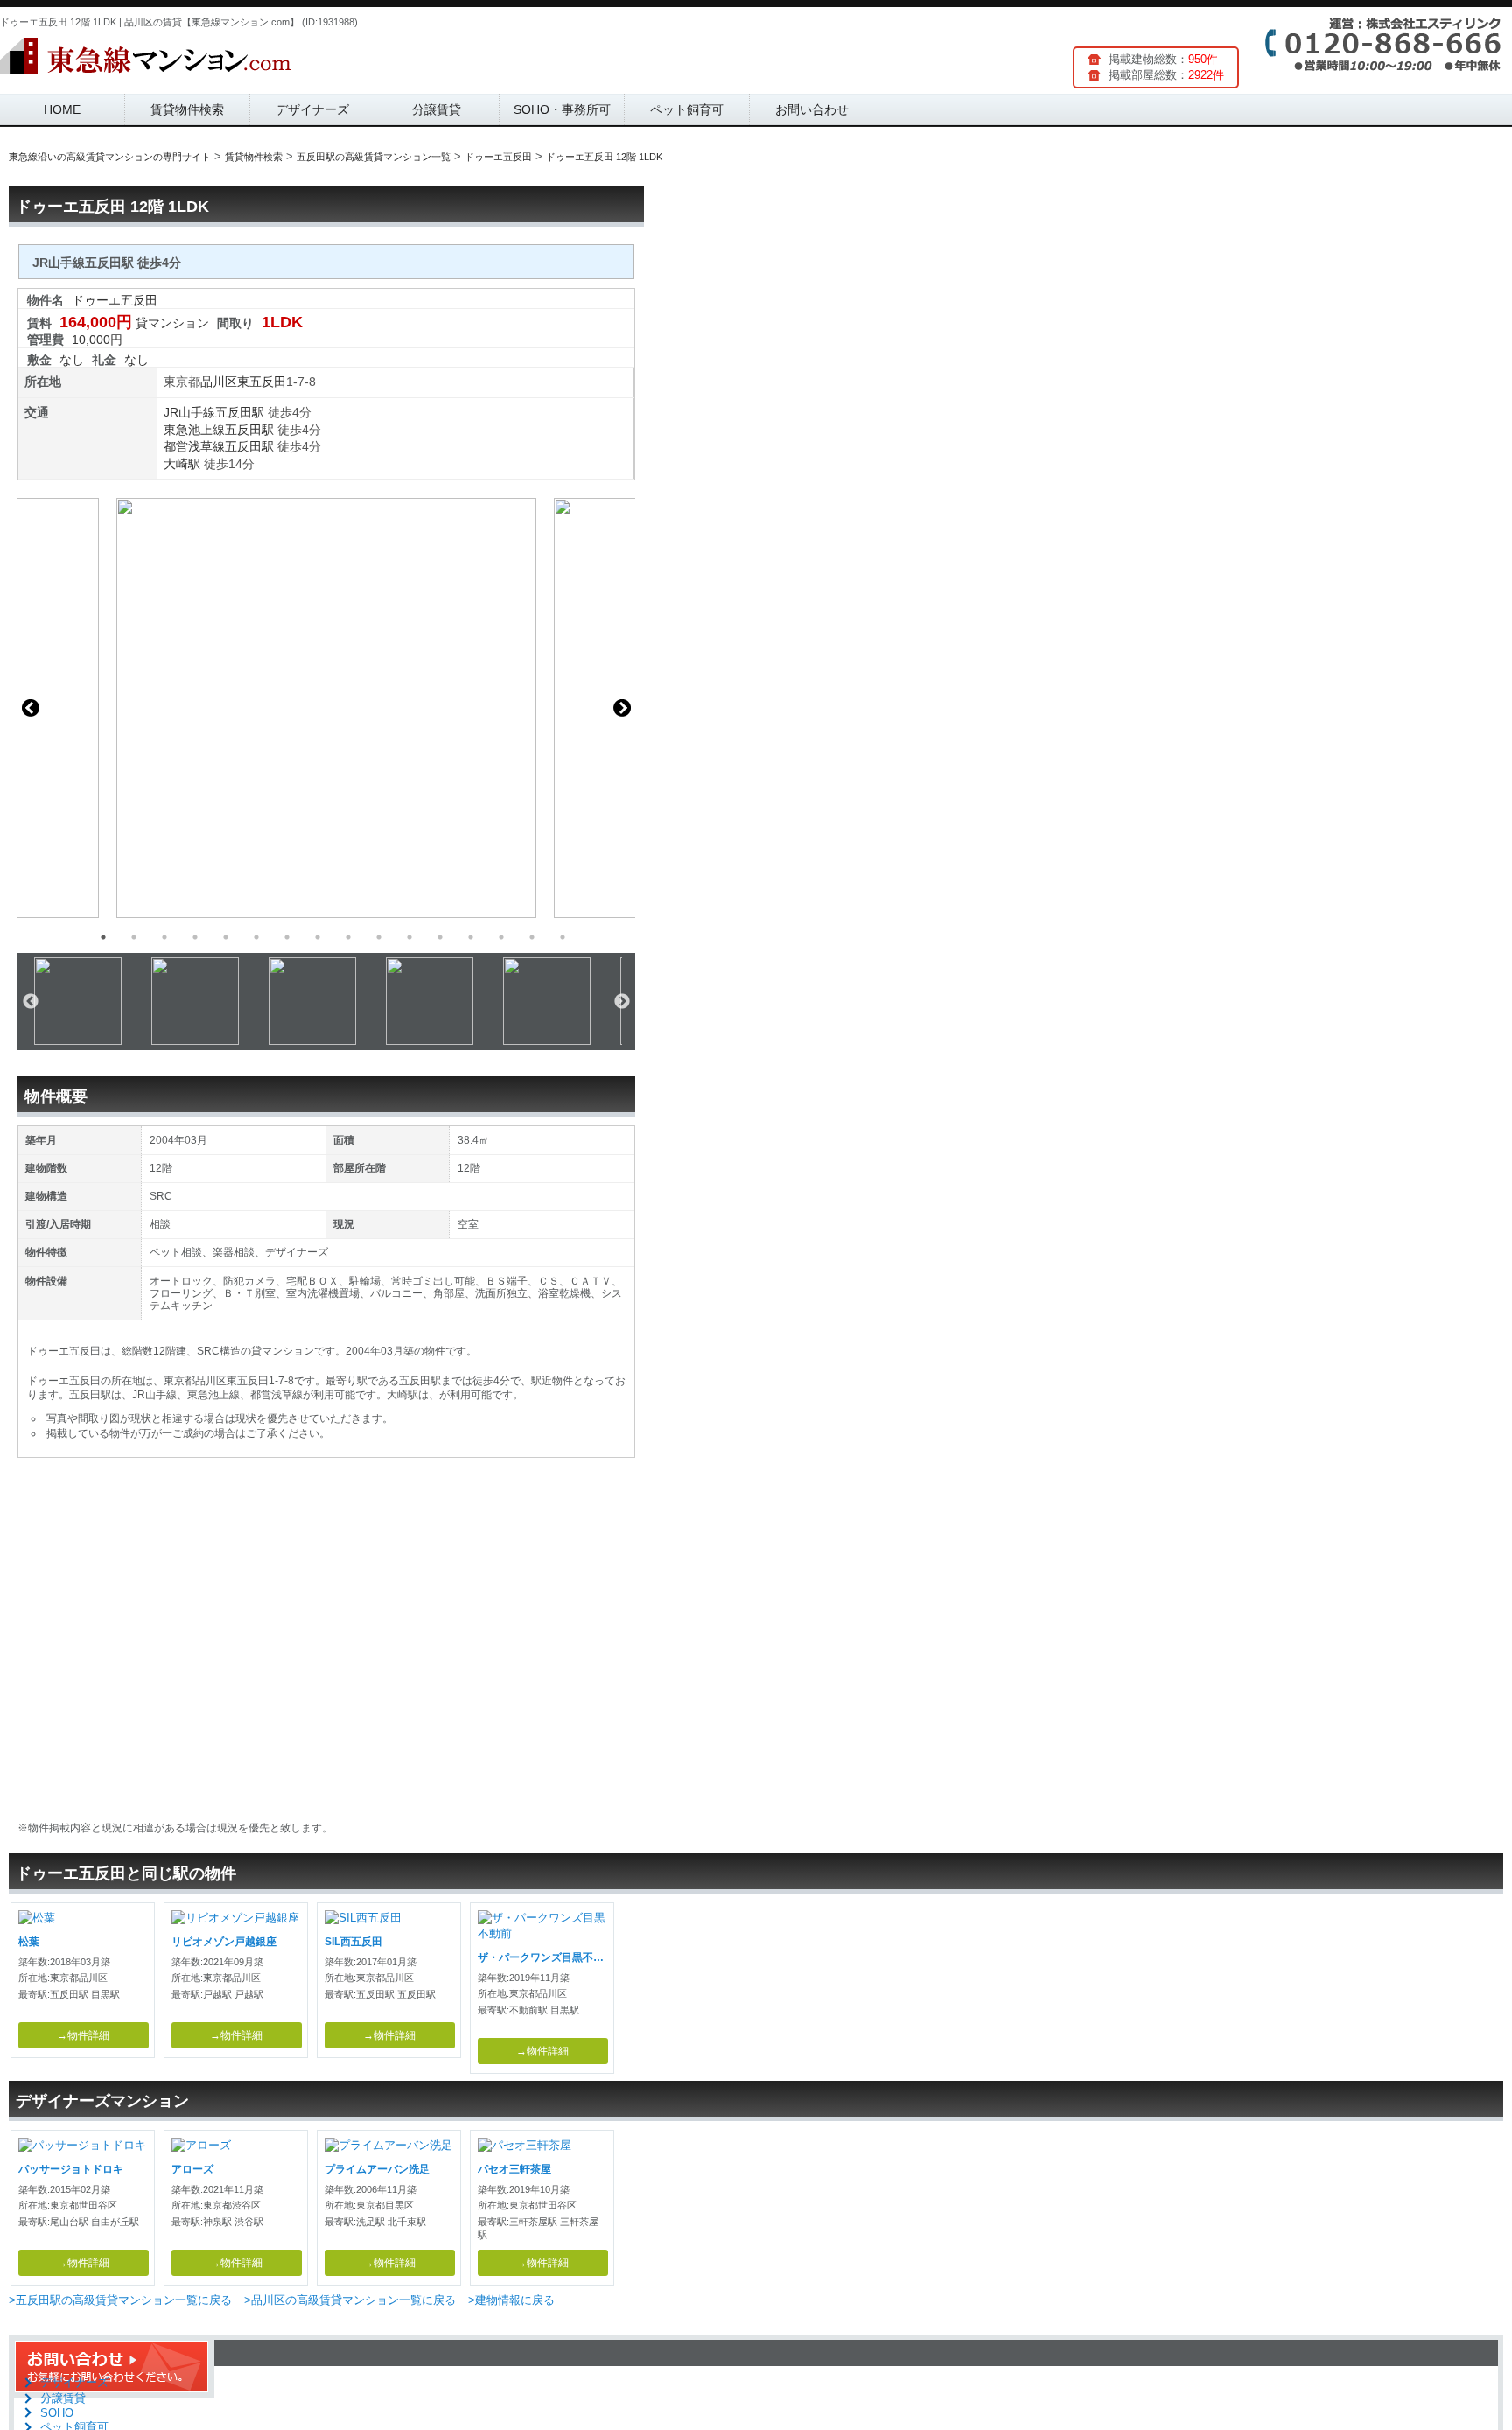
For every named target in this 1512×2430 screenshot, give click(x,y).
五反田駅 (240, 412)
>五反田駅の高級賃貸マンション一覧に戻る (120, 2300)
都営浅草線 (194, 446)
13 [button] (471, 937)
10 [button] (379, 937)
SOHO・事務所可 (562, 109)
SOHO (57, 2413)
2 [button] (134, 937)
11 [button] (409, 937)
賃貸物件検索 (187, 109)
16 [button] (563, 937)
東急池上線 (194, 430)
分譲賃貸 (437, 109)
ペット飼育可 (687, 109)
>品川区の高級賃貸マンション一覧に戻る (350, 2300)
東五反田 (262, 382)
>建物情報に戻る (511, 2300)
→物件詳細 (83, 2035)
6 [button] (256, 937)
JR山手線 (189, 412)
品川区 (219, 382)
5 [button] (226, 937)
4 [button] (195, 937)
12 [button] (440, 937)
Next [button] (622, 708)
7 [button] (287, 937)
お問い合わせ (812, 109)
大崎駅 (182, 464)
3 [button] (164, 937)
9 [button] (348, 937)
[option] (326, 708)
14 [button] (501, 937)
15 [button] (532, 937)
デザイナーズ (312, 109)
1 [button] (103, 937)
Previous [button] (31, 708)
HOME (62, 109)
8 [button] (318, 937)
